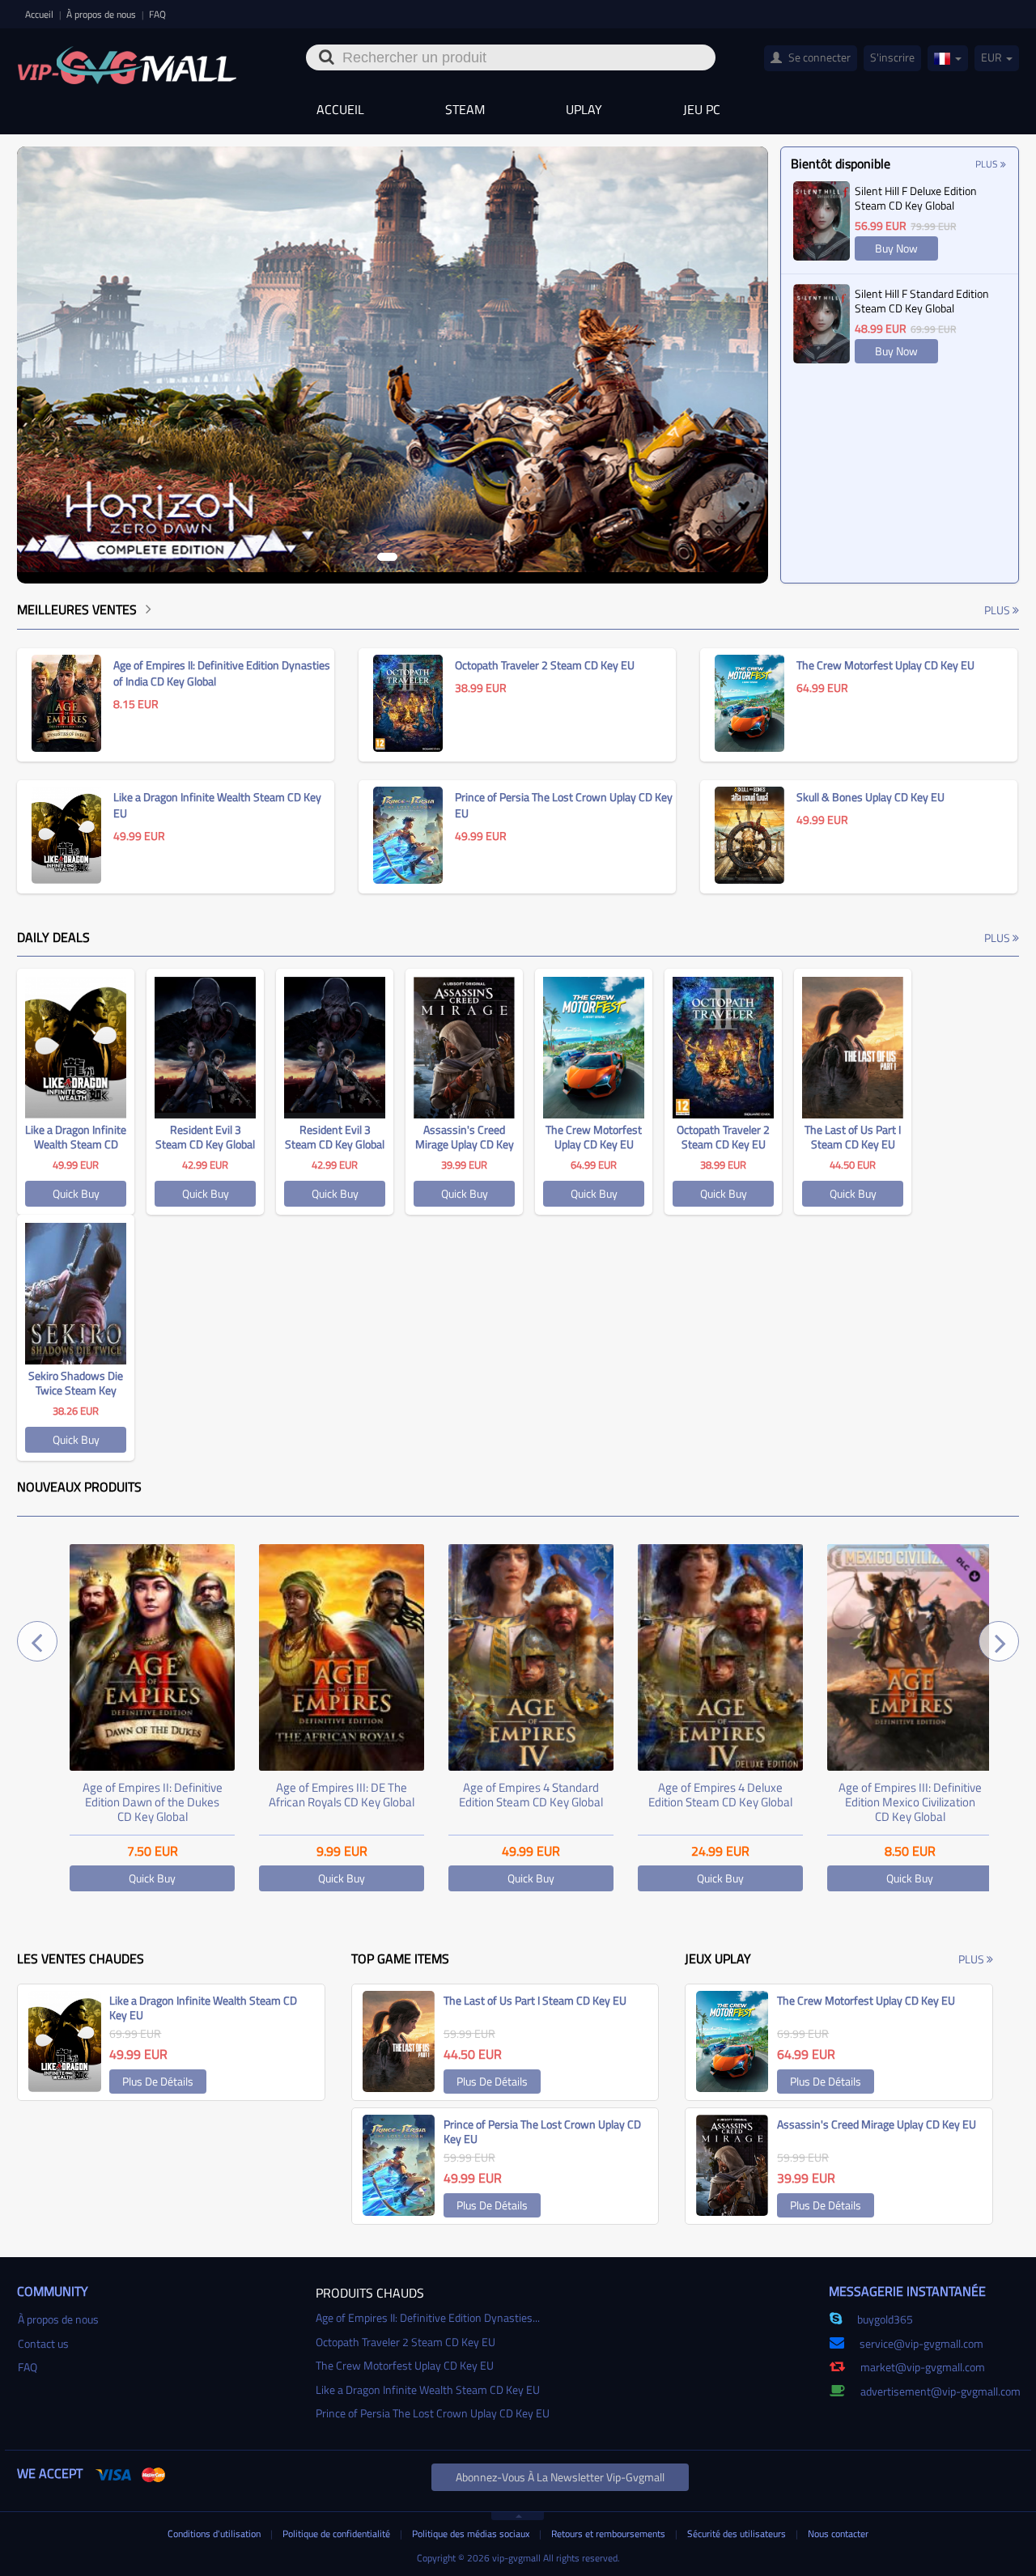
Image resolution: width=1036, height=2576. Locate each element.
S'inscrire (892, 57)
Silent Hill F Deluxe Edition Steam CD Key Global (916, 198)
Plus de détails (158, 2081)
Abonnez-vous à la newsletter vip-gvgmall (560, 2477)
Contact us (43, 2343)
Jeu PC (702, 109)
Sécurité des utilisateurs (738, 2534)
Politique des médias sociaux (472, 2534)
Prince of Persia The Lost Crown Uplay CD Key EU (433, 2413)
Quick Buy (76, 1193)
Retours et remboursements (609, 2534)
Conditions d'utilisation (215, 2534)
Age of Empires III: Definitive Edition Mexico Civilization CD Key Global (721, 1802)
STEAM (465, 109)
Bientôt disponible (841, 163)
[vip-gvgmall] (127, 60)
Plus (988, 164)
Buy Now (896, 248)
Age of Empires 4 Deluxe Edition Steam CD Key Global (531, 1795)
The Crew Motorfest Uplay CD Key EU (405, 2365)
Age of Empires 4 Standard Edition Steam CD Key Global (342, 1795)
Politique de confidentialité (338, 2534)
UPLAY (584, 109)
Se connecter (818, 57)
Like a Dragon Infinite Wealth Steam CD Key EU (428, 2389)
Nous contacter (838, 2534)
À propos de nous (102, 14)
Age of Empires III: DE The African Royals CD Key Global (152, 1795)
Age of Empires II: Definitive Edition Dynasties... (428, 2317)
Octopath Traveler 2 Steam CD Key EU (405, 2342)
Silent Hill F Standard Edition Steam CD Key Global (922, 301)
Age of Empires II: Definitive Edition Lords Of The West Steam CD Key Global (910, 1802)
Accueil (40, 14)
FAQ (157, 14)
